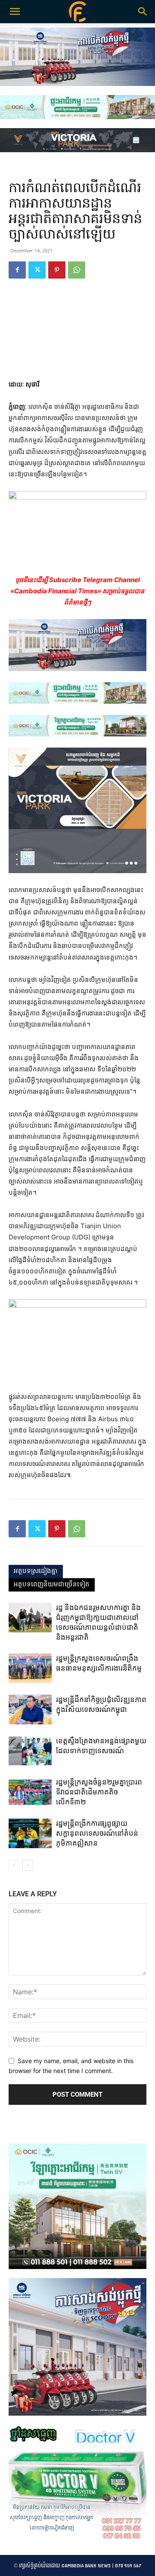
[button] (143, 12)
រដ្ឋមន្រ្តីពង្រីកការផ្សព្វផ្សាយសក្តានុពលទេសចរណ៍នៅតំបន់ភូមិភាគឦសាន (97, 1833)
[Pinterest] (57, 270)
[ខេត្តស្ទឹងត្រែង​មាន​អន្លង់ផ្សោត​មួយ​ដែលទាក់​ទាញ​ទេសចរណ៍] (30, 1751)
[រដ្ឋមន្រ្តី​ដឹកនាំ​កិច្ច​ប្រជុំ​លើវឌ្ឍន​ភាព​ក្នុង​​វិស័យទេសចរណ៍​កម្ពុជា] (30, 1710)
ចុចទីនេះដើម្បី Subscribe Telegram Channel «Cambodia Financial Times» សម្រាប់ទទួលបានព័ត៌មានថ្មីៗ (77, 591)
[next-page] (28, 1865)
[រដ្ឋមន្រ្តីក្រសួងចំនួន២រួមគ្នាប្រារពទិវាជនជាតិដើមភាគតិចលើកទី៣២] (30, 1792)
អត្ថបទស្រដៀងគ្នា (36, 1571)
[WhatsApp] (77, 270)
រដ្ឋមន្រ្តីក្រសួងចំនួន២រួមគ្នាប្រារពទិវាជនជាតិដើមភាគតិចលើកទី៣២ (99, 1792)
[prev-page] (14, 1865)
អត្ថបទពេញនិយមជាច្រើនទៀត (52, 1585)
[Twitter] (37, 270)
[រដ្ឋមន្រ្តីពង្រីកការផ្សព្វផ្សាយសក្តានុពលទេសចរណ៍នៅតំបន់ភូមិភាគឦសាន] (30, 1833)
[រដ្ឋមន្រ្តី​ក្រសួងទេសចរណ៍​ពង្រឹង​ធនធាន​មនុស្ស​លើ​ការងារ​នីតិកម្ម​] (30, 1668)
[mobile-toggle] (15, 12)
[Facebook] (17, 270)
